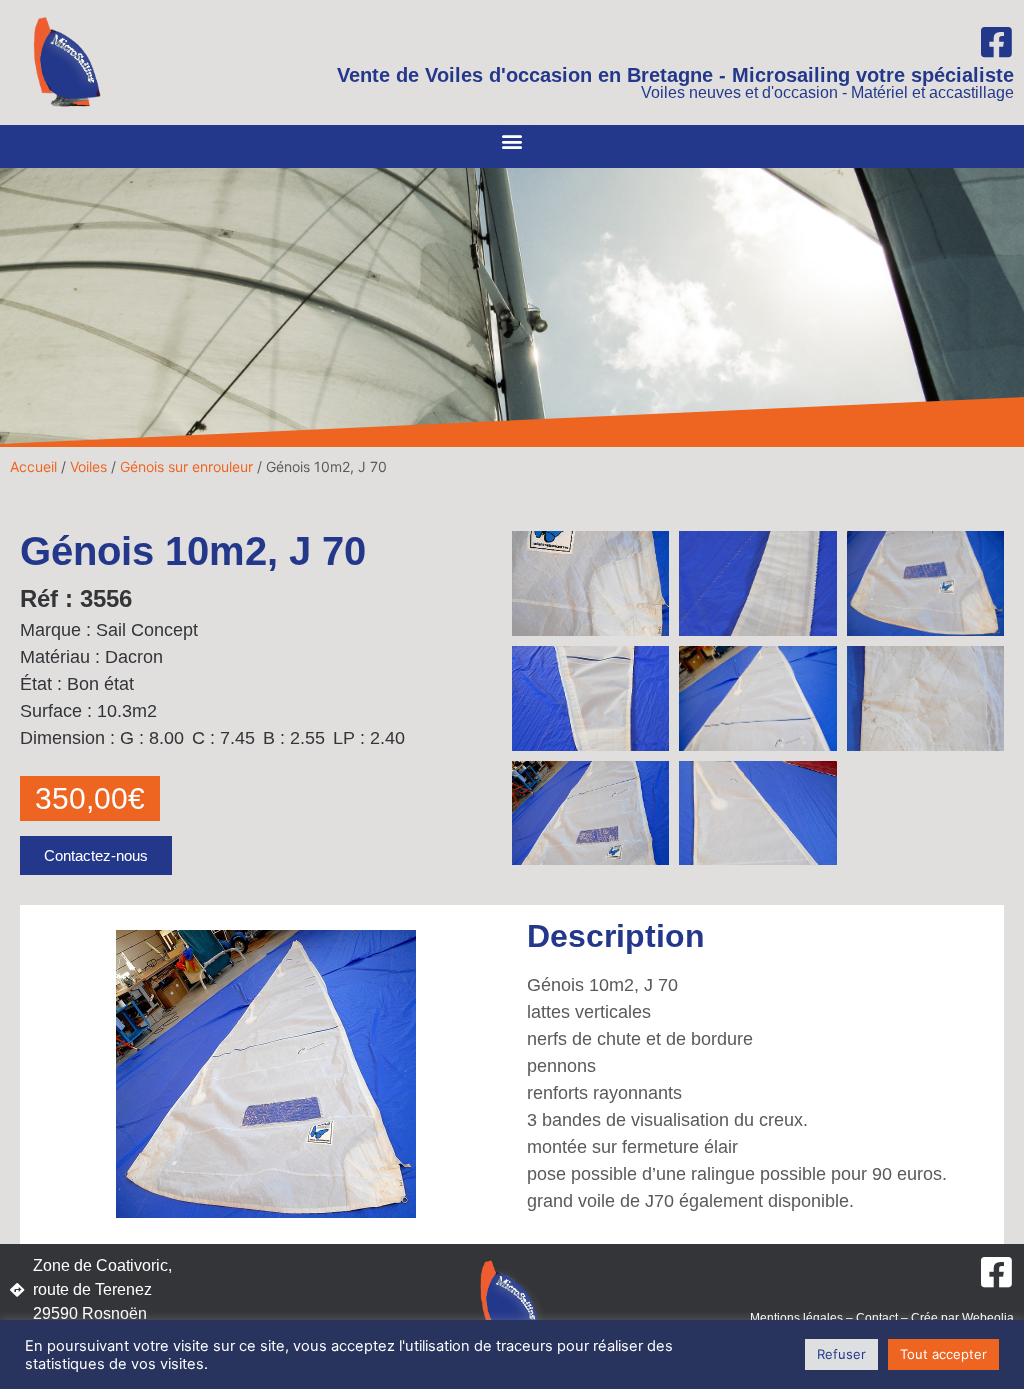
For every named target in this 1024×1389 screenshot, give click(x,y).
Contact (877, 1318)
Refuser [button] (841, 1354)
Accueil (33, 466)
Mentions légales (796, 1318)
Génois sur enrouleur (186, 466)
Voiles (88, 466)
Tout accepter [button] (943, 1354)
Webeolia (988, 1318)
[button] (512, 141)
